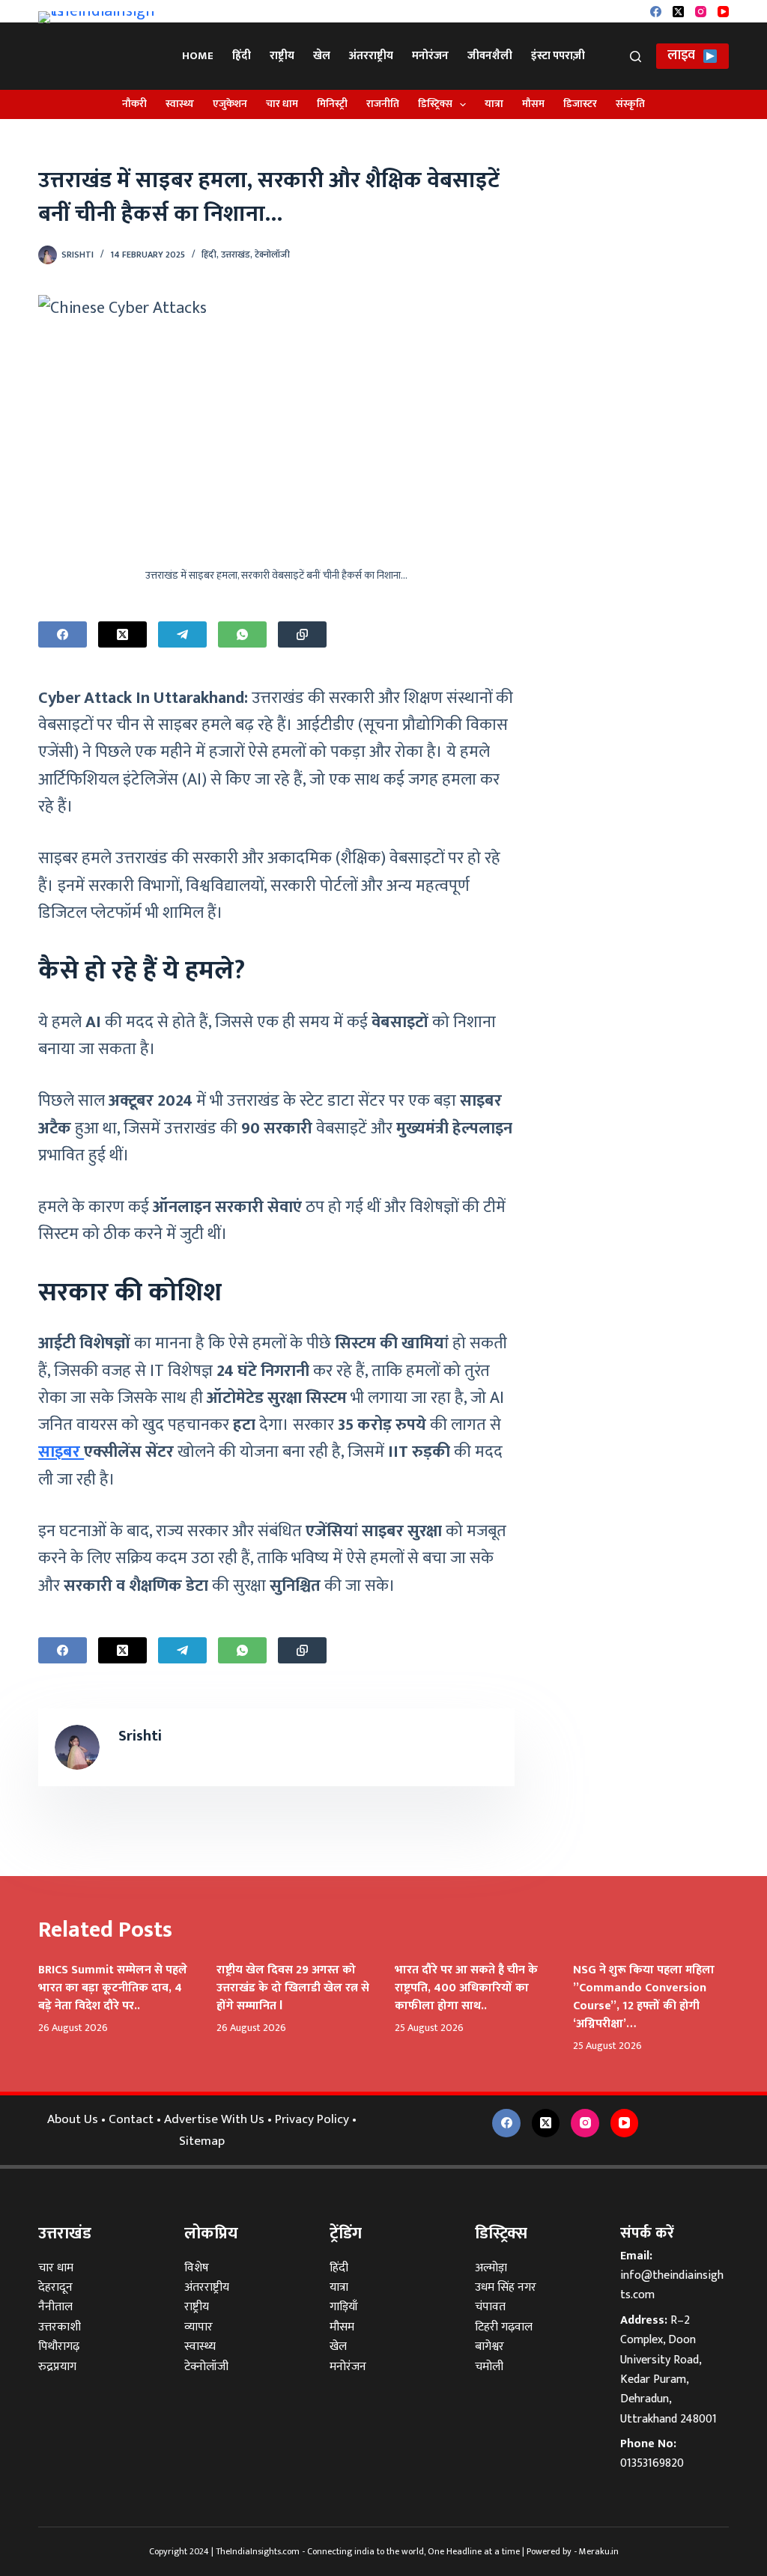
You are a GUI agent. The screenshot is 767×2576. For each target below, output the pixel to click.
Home (198, 56)
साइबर (61, 1452)
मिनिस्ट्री (332, 104)
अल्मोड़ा (491, 2268)
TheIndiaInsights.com (258, 2551)
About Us (73, 2119)
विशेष (197, 2268)
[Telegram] (182, 634)
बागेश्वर (489, 2347)
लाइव (681, 55)
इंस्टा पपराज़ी (558, 56)
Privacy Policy (312, 2119)
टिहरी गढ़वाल (504, 2327)
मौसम (533, 104)
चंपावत (490, 2307)
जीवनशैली (490, 56)
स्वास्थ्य (180, 104)
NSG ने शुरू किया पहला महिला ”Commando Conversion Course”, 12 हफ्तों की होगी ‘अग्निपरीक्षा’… (644, 1997)
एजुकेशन (230, 104)
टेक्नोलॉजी (272, 255)
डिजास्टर (580, 104)
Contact (131, 2119)
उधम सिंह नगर (506, 2287)
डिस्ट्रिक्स (435, 104)
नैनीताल (55, 2307)
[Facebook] (656, 12)
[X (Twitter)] (678, 12)
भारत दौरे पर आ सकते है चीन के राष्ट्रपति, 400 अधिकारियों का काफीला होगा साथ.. (466, 1988)
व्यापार (198, 2327)
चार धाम (282, 104)
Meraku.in (599, 2551)
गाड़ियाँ (344, 2307)
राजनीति (383, 104)
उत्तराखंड (236, 255)
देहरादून (55, 2287)
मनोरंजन (430, 56)
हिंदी (242, 56)
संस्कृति (630, 104)
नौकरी (134, 104)
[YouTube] (723, 12)
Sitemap (202, 2141)
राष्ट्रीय (282, 56)
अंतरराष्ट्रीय (371, 56)
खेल (322, 56)
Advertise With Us (214, 2119)
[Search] (636, 57)
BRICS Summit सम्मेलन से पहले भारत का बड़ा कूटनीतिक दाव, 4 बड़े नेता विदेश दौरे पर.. (113, 1988)
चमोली (489, 2367)
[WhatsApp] (242, 634)
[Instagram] (701, 12)
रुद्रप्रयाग (57, 2367)
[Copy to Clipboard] (302, 634)
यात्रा (494, 104)
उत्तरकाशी (60, 2327)
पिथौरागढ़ (59, 2347)
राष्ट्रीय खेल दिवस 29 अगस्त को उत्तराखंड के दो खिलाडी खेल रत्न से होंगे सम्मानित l (293, 1988)
